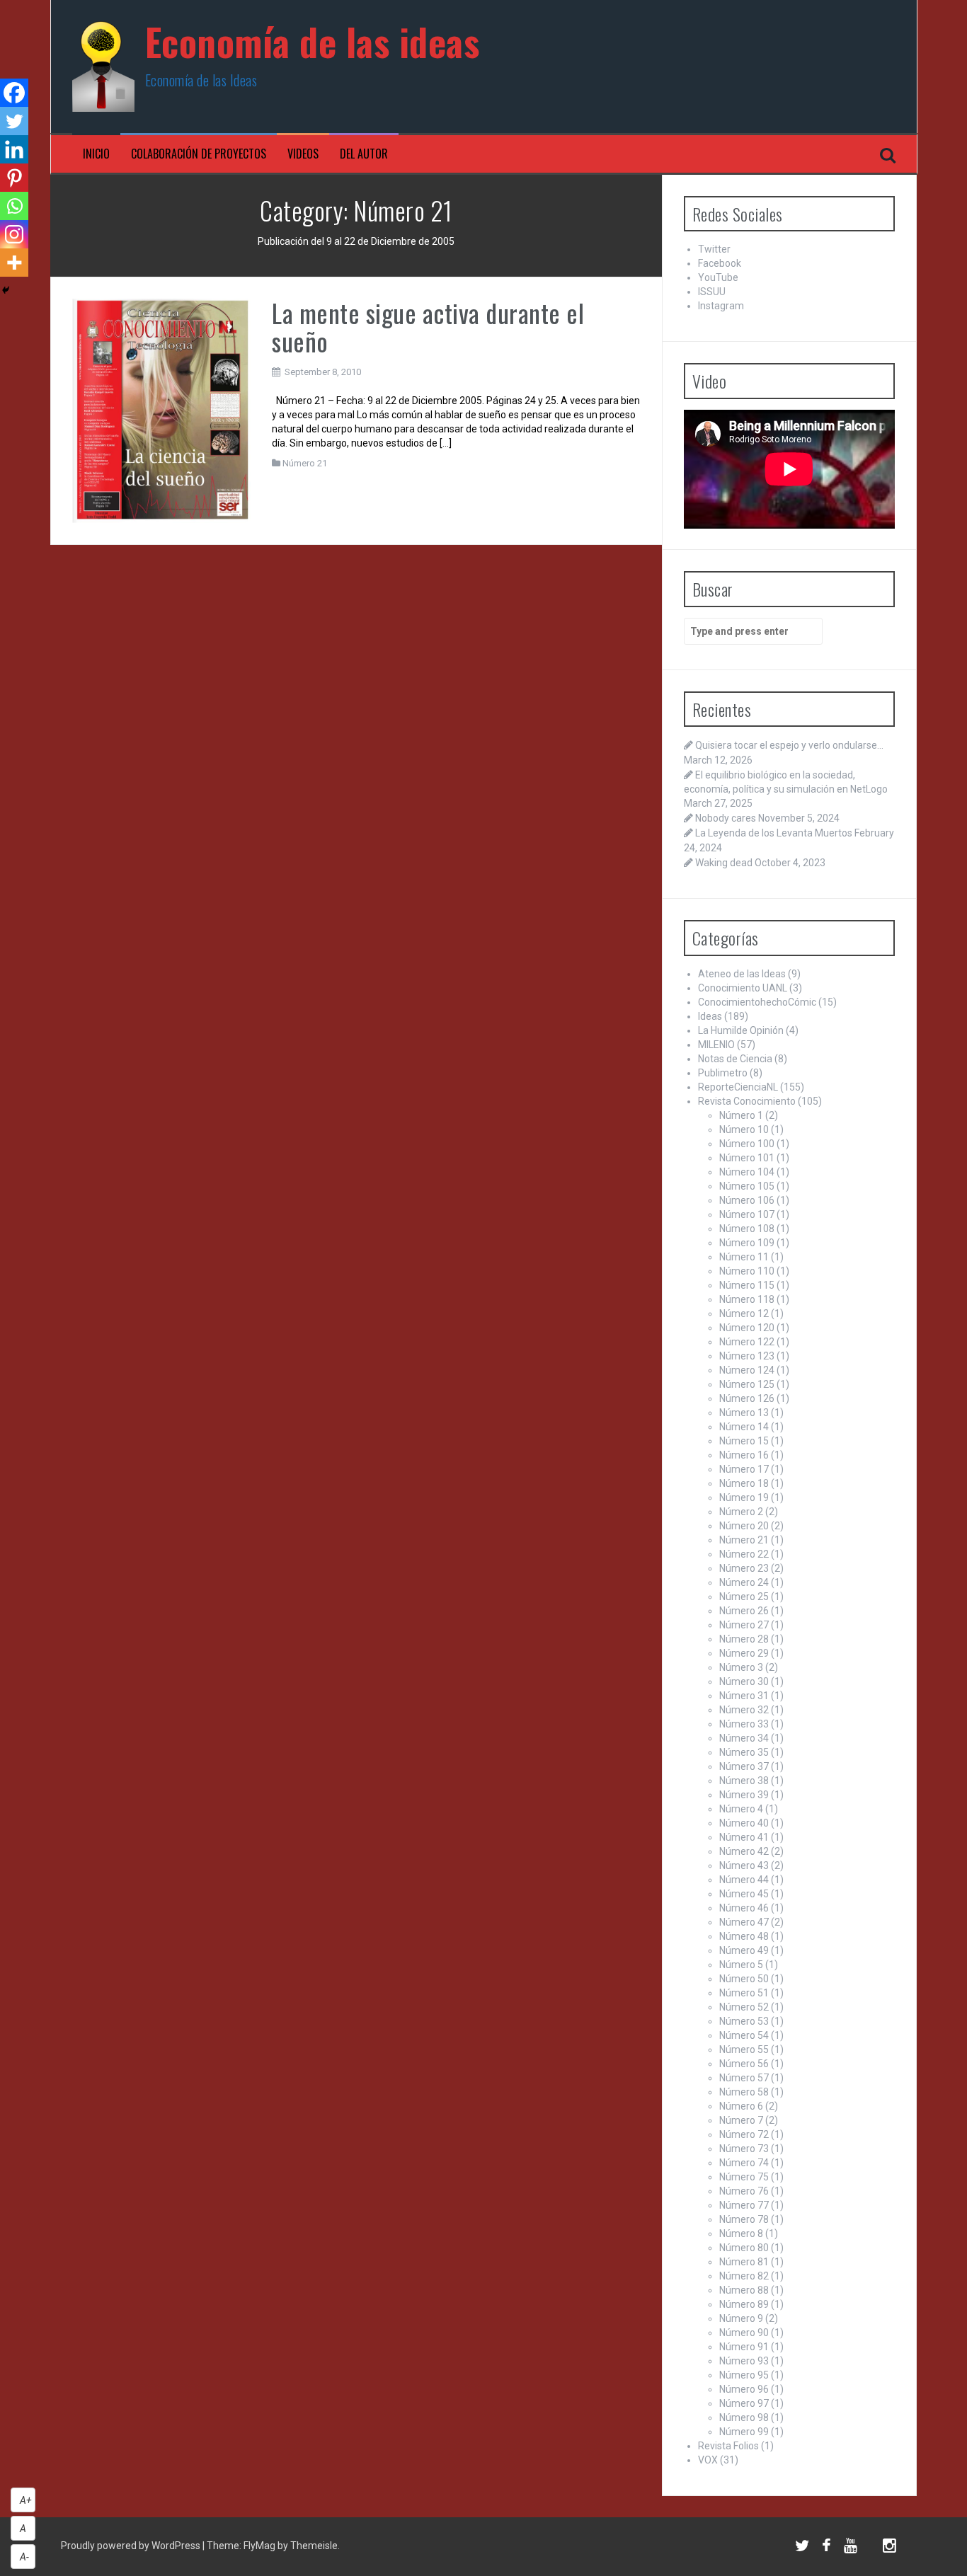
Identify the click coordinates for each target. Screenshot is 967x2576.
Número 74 (744, 2163)
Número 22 (744, 1554)
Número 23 (744, 1568)
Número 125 (747, 1384)
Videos (303, 154)
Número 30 (744, 1681)
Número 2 (741, 1512)
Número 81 (744, 2262)
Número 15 (744, 1441)
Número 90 (744, 2333)
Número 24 (744, 1582)
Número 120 (747, 1328)
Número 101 (747, 1158)
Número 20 (744, 1526)
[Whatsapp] (14, 206)
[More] (14, 263)
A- (24, 2557)
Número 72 (744, 2134)
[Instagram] (14, 234)
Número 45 (744, 1894)
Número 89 (744, 2304)
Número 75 (744, 2177)
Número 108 (747, 1229)
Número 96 (744, 2389)
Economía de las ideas (313, 41)
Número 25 (744, 1597)
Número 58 (744, 2092)
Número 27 (744, 1625)
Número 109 (747, 1243)
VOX (708, 2460)
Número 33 (744, 1724)
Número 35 (744, 1752)
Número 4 (741, 1809)
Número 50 (744, 1979)
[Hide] (6, 290)
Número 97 (744, 2403)
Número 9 (741, 2318)
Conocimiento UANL (743, 988)
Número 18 (744, 1483)
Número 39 (744, 1795)
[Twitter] (14, 121)
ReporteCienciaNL (738, 1087)
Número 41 (744, 1837)
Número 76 (744, 2191)
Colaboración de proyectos (199, 154)
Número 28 (744, 1639)
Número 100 (747, 1144)
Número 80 (744, 2248)
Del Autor (364, 154)
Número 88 (744, 2290)
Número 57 (744, 2078)
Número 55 (744, 2049)
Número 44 (744, 1880)
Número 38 (744, 1781)
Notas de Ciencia (735, 1059)
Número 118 (747, 1299)
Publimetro (723, 1073)
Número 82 (744, 2276)
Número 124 (747, 1370)
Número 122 (747, 1342)
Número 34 (744, 1738)
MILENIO (716, 1045)
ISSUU (712, 292)
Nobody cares (726, 818)
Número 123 (747, 1356)
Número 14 (744, 1427)
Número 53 (744, 2021)
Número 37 (744, 1766)
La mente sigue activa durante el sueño (428, 327)
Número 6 (741, 2106)
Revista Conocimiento (747, 1101)
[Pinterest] (14, 178)
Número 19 (744, 1497)
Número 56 (744, 2064)
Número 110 (747, 1271)
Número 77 (744, 2205)
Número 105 (747, 1186)
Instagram (721, 306)
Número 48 (744, 1936)
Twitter (714, 249)
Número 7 (741, 2120)
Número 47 (744, 1922)
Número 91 (744, 2347)
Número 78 (744, 2219)
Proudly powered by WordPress (132, 2546)
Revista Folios (728, 2446)
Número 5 (741, 1965)
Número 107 (747, 1214)
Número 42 (744, 1851)
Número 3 (741, 1667)
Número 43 (744, 1865)
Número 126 (747, 1398)
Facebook (720, 263)
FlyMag (259, 2546)
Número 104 (747, 1172)
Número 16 (744, 1455)
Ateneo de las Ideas (742, 974)
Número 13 (744, 1413)
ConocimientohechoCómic (757, 1002)
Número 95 (744, 2375)
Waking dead (724, 863)
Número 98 (744, 2417)
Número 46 (744, 1908)
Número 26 (744, 1611)
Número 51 (744, 1993)
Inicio (96, 154)
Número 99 (744, 2432)
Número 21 (305, 463)
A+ (26, 2500)
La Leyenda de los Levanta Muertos (774, 833)
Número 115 (747, 1285)
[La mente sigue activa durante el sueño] (162, 410)
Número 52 (744, 2007)
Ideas (710, 1016)
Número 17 (744, 1469)
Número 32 (744, 1710)
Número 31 (744, 1696)
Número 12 (744, 1313)
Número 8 (741, 2233)
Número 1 (741, 1115)
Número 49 (744, 1950)
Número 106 (747, 1200)
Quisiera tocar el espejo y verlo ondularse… (789, 745)
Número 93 (744, 2361)
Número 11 (744, 1257)
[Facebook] (14, 93)
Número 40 (744, 1823)
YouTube (718, 277)
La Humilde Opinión (741, 1030)
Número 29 (744, 1653)
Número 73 (744, 2149)
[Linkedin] (14, 149)
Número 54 (744, 2035)
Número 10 (744, 1129)
